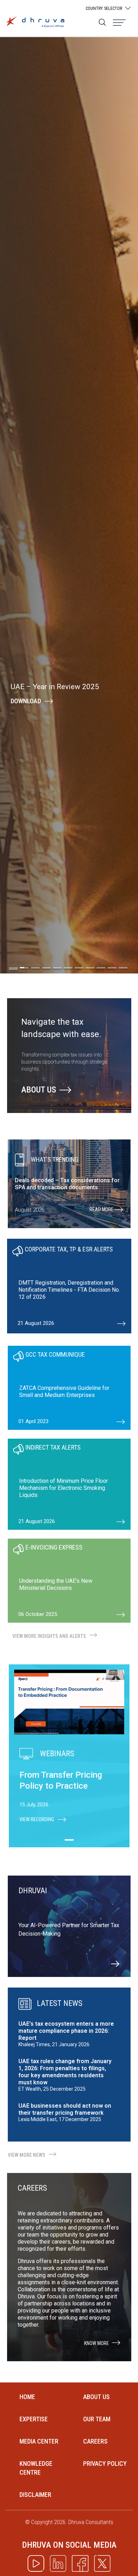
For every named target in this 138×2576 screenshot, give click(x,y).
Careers (95, 2441)
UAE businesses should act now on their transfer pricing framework (65, 2109)
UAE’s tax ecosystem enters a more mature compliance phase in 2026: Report (66, 2031)
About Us (39, 1090)
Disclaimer (35, 2495)
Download (26, 701)
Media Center (39, 2441)
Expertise (34, 2419)
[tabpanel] (69, 1286)
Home (27, 2397)
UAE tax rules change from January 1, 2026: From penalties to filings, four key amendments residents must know (65, 2072)
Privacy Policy (105, 2464)
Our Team (97, 2419)
